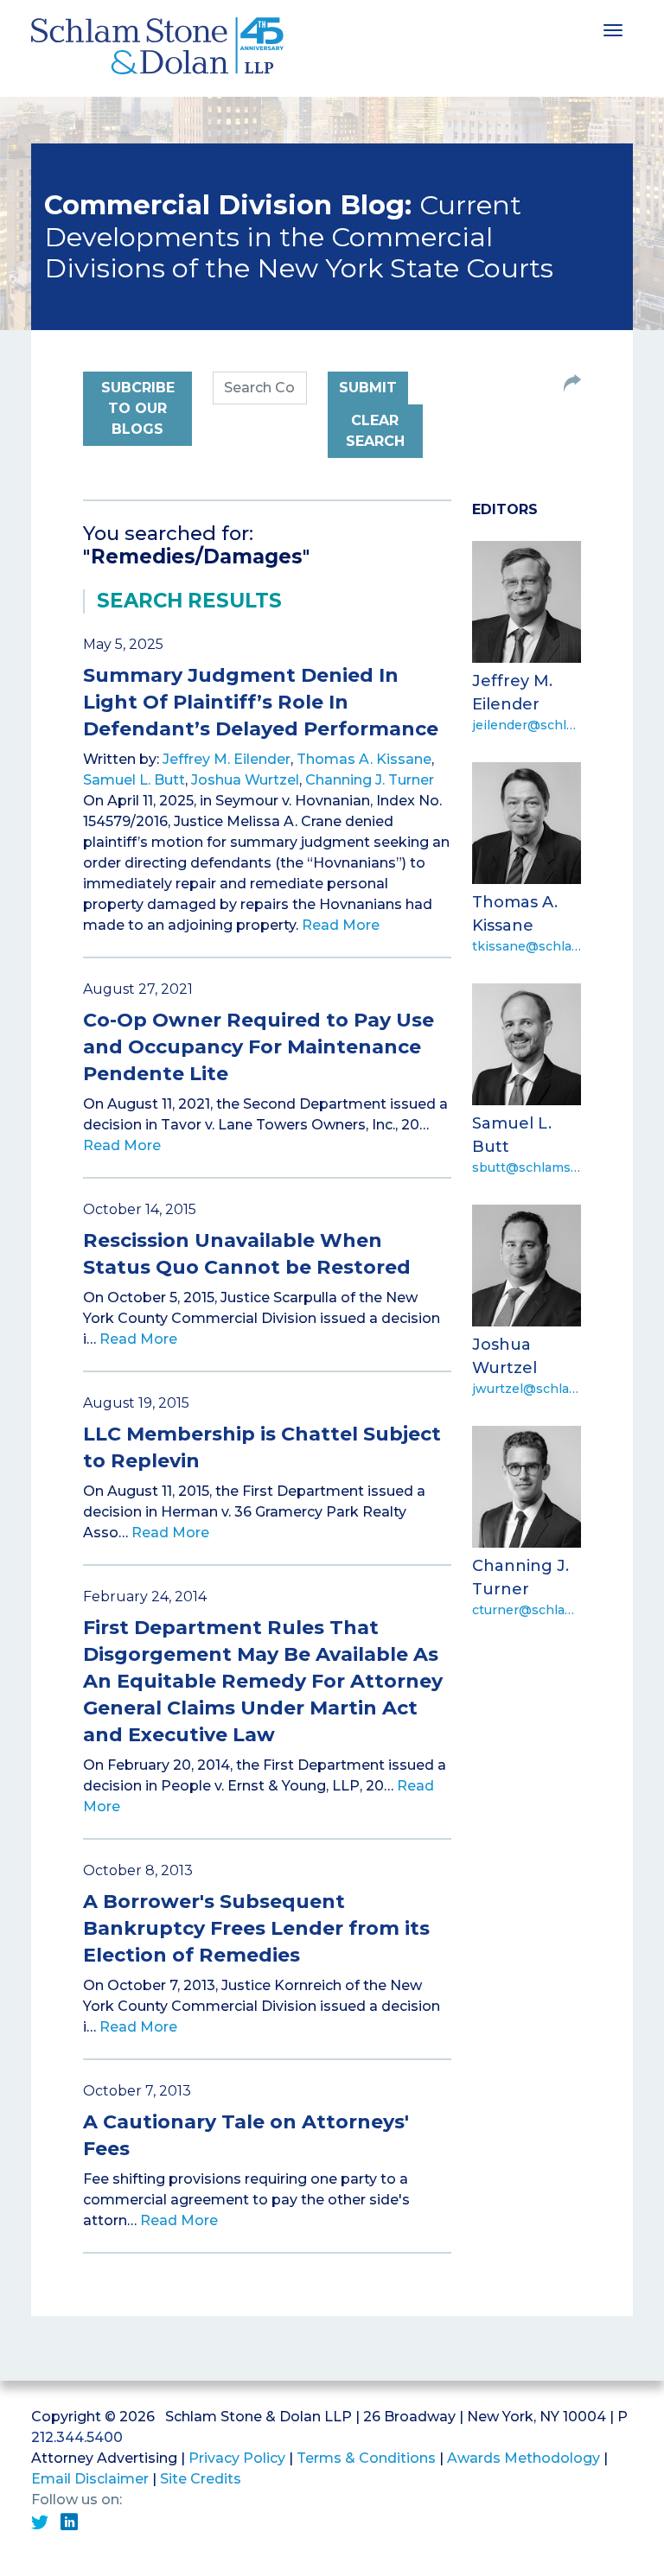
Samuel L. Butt (134, 780)
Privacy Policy (237, 2458)
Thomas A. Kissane (364, 759)
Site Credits (201, 2479)
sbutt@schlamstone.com (527, 1167)
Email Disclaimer (90, 2479)
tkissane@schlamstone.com (527, 946)
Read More (341, 925)
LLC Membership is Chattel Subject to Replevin (262, 1447)
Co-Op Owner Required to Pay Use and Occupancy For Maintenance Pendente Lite (259, 1047)
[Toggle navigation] (613, 29)
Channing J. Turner (370, 780)
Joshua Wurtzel (245, 780)
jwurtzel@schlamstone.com (527, 1389)
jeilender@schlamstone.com (527, 725)
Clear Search (375, 431)
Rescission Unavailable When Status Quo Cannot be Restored (247, 1254)
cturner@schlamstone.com (527, 1610)
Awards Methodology (524, 2458)
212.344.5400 (77, 2437)
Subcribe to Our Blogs (138, 408)
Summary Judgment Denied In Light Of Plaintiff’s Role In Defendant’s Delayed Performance (261, 702)
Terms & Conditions (366, 2458)
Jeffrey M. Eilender (227, 759)
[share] (572, 385)
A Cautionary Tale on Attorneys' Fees (246, 2135)
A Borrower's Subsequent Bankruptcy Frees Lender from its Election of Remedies (256, 1928)
